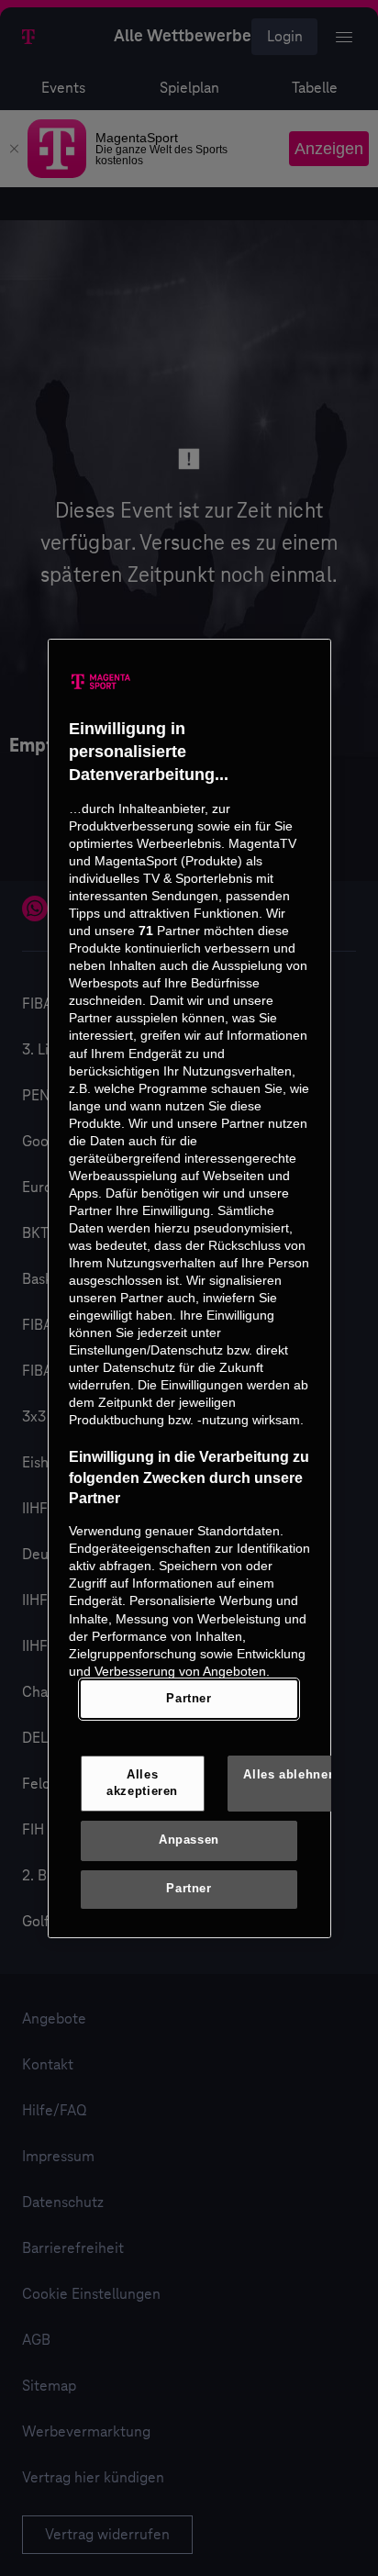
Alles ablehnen (289, 1775)
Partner (189, 1699)
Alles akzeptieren (142, 1783)
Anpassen (189, 1840)
